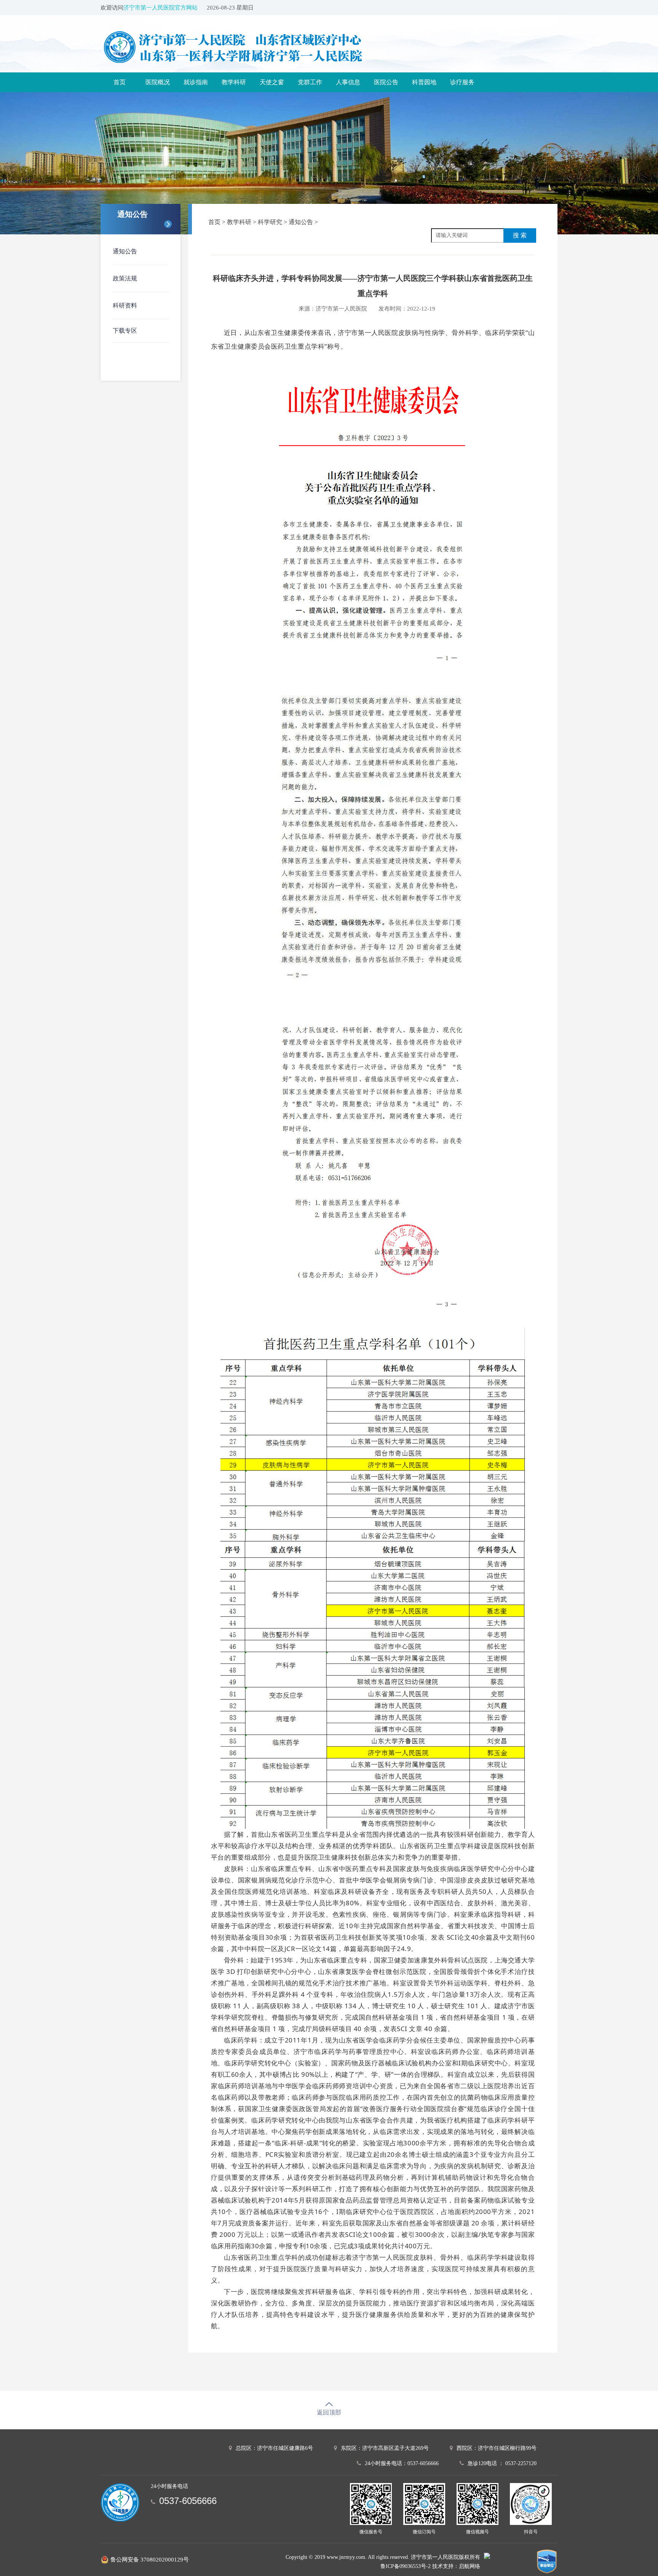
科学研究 (270, 222)
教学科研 (234, 82)
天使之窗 (272, 82)
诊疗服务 (462, 82)
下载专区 (125, 331)
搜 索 (520, 235)
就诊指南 (196, 82)
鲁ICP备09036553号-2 (406, 2566)
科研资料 (125, 305)
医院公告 (386, 82)
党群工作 (310, 82)
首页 (120, 82)
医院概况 (158, 82)
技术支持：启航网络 (456, 2566)
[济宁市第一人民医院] (262, 47)
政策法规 (125, 278)
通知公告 (125, 251)
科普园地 (424, 82)
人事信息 (348, 82)
